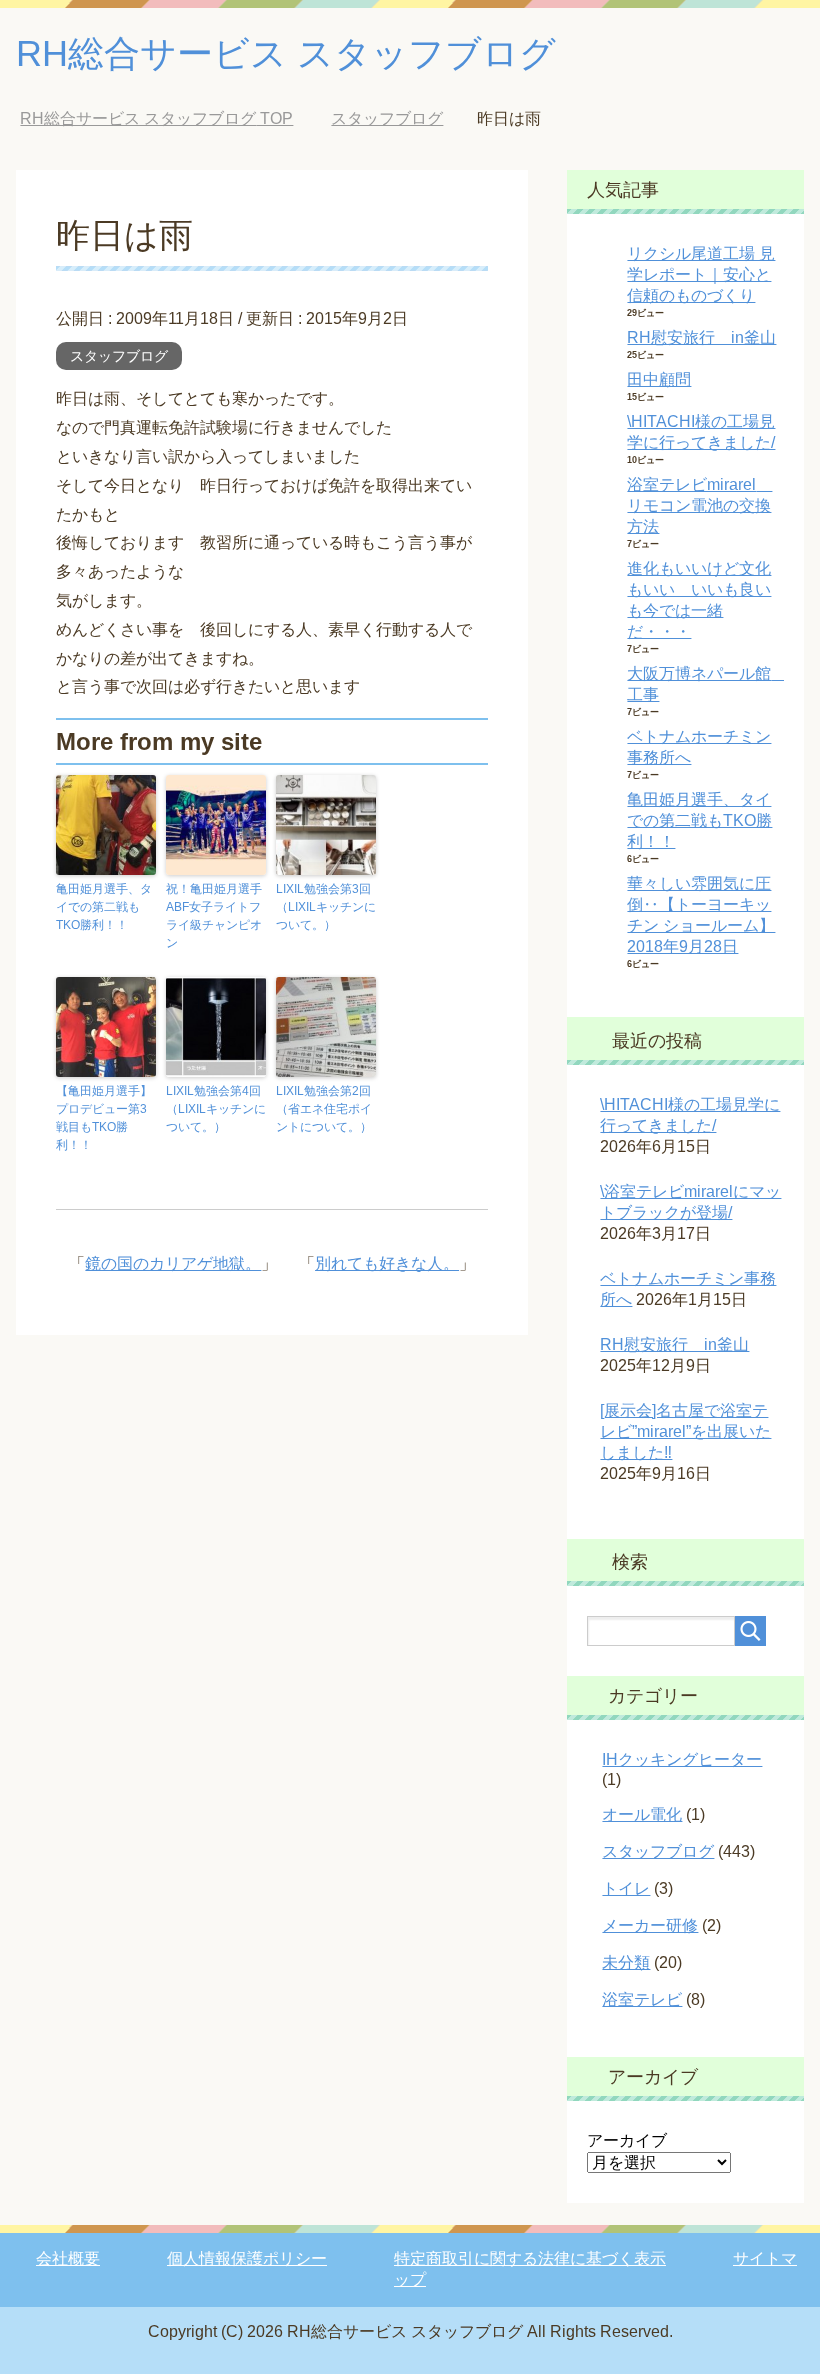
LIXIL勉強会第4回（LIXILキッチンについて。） (216, 1109)
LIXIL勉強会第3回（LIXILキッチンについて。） (326, 907)
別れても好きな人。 (387, 1263)
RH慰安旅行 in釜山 (701, 337)
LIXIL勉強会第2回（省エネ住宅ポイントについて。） (324, 1109)
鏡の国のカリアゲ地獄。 (173, 1263)
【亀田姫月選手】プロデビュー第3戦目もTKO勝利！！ (104, 1118)
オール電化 (642, 1814)
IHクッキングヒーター (682, 1759)
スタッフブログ (119, 356)
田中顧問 (659, 379)
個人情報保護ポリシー (247, 2258)
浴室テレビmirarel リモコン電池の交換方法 (699, 505)
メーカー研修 (650, 1925)
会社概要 (68, 2258)
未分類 (626, 1962)
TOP (156, 118)
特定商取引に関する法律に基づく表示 (530, 2258)
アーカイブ (627, 2140)
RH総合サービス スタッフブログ (286, 53)
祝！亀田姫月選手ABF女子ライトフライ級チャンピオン (214, 916)
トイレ (626, 1888)
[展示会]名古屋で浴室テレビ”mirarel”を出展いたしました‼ (685, 1431)
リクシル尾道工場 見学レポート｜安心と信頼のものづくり (701, 274)
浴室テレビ (642, 1999)
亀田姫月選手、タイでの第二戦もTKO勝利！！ (104, 907)
